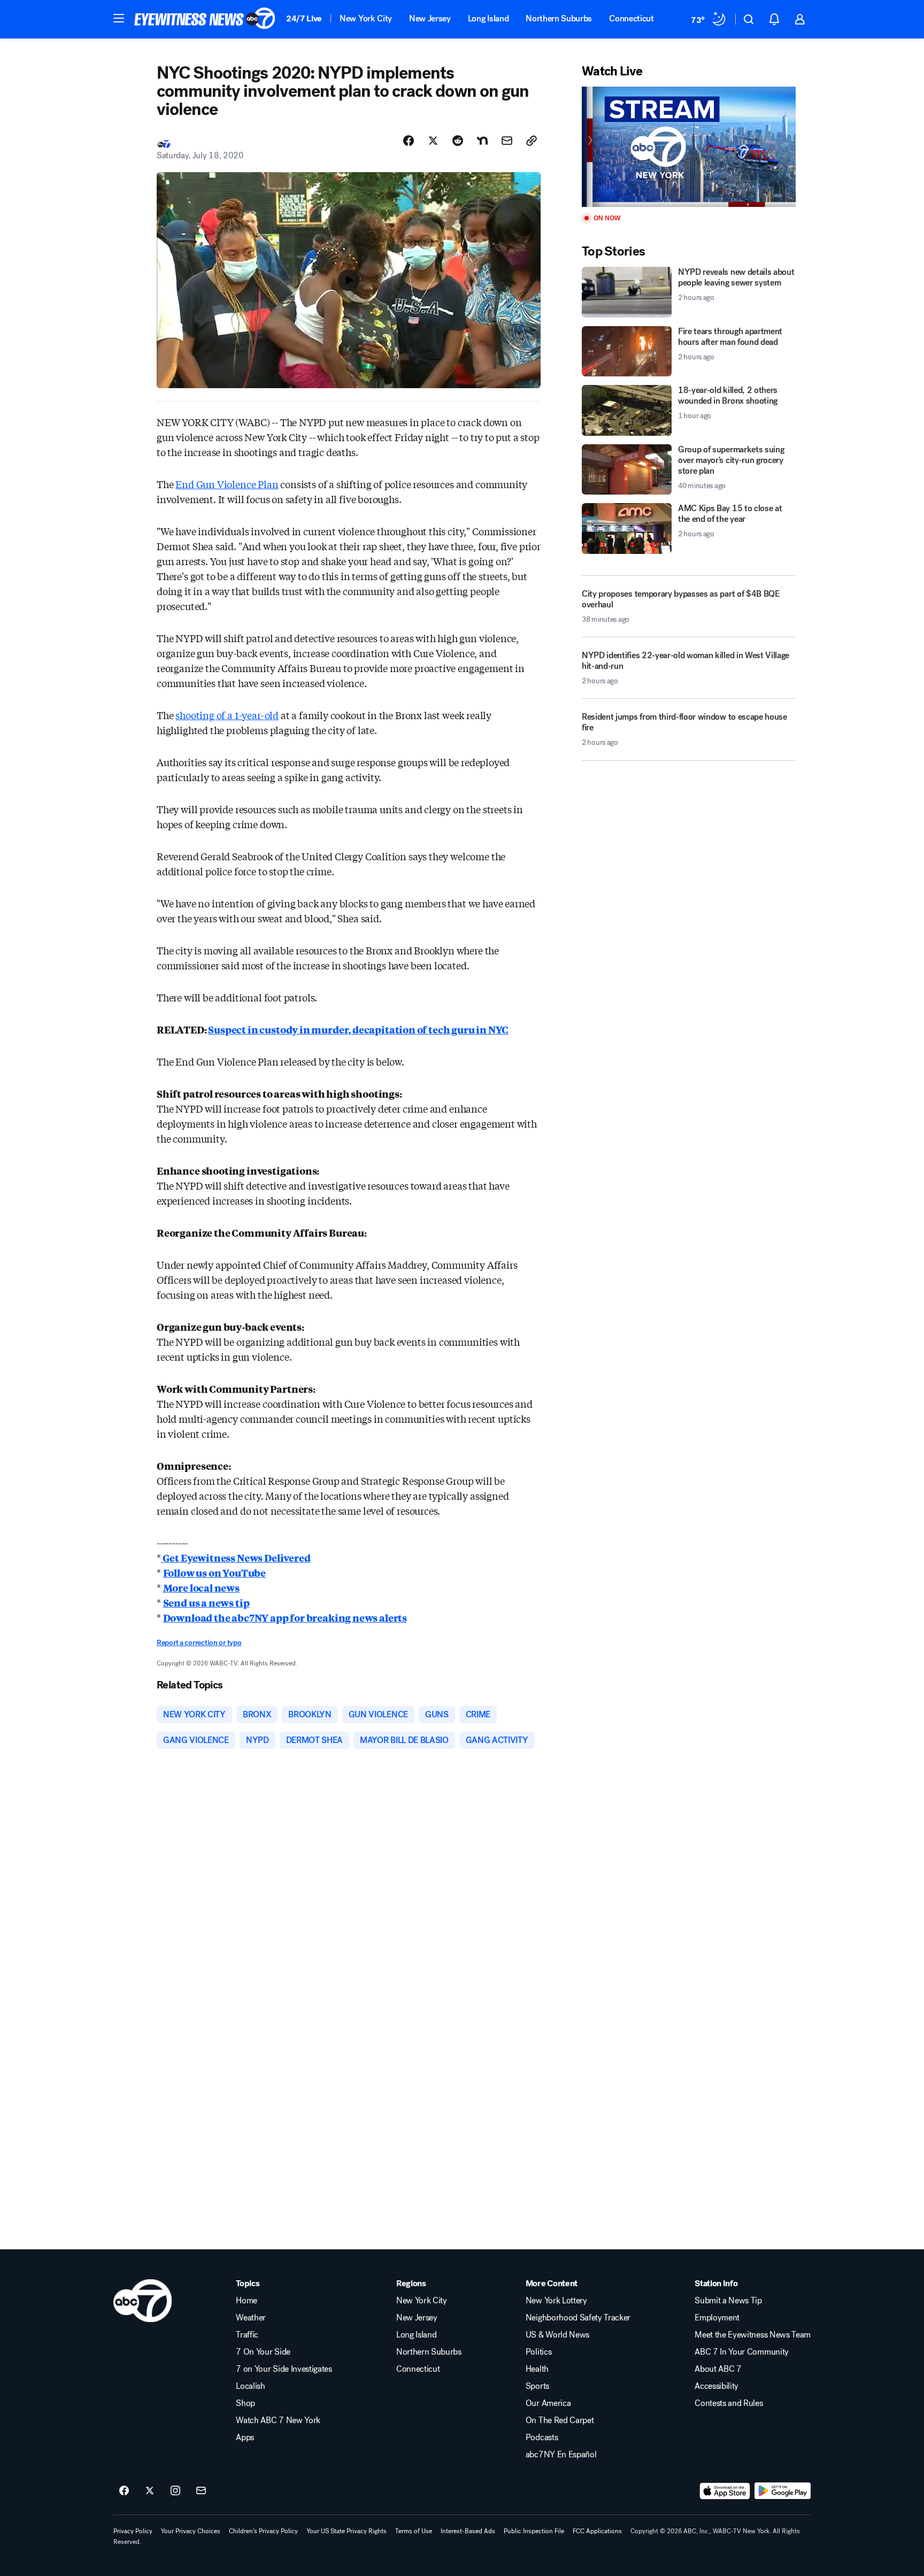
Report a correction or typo (199, 1643)
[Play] (689, 147)
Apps (245, 2438)
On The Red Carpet (560, 2420)
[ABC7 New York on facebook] (124, 2491)
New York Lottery (556, 2301)
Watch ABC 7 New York (278, 2420)
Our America (548, 2403)
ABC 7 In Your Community (742, 2352)
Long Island (488, 18)
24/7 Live (304, 18)
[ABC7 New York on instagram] (175, 2491)
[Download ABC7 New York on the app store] (725, 2491)
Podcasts (542, 2438)
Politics (538, 2352)
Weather (251, 2318)
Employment (717, 2318)
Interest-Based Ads (468, 2531)
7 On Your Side (263, 2352)
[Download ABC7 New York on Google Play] (783, 2491)
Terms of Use (414, 2531)
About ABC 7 (718, 2369)
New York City (366, 18)
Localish (250, 2386)
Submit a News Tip (728, 2301)
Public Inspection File (534, 2531)
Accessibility (717, 2386)
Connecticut (631, 18)
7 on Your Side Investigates (284, 2369)
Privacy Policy (133, 2531)
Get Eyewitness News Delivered (236, 1557)
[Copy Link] (532, 141)
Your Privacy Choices (191, 2531)
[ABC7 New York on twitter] (150, 2491)
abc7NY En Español (561, 2455)
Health (537, 2369)
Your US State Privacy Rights (346, 2531)
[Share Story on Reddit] (458, 141)
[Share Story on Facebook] (409, 141)
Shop (245, 2403)
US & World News (557, 2335)
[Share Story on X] (433, 141)
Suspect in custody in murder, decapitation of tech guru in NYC (358, 1029)
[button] (119, 18)
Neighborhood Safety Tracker (578, 2318)
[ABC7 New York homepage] (205, 19)
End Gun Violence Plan (227, 484)
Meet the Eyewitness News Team (753, 2335)
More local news (201, 1587)
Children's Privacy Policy (263, 2531)
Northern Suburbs (559, 18)
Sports (537, 2386)
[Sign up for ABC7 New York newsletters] (201, 2491)
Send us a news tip (206, 1602)
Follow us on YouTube (214, 1572)
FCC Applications (597, 2531)
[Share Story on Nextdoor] (482, 141)
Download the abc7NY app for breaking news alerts (285, 1617)
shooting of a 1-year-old (227, 715)
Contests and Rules (729, 2403)
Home (247, 2301)
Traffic (247, 2335)
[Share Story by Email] (507, 141)
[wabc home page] (143, 2301)
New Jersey (430, 18)
